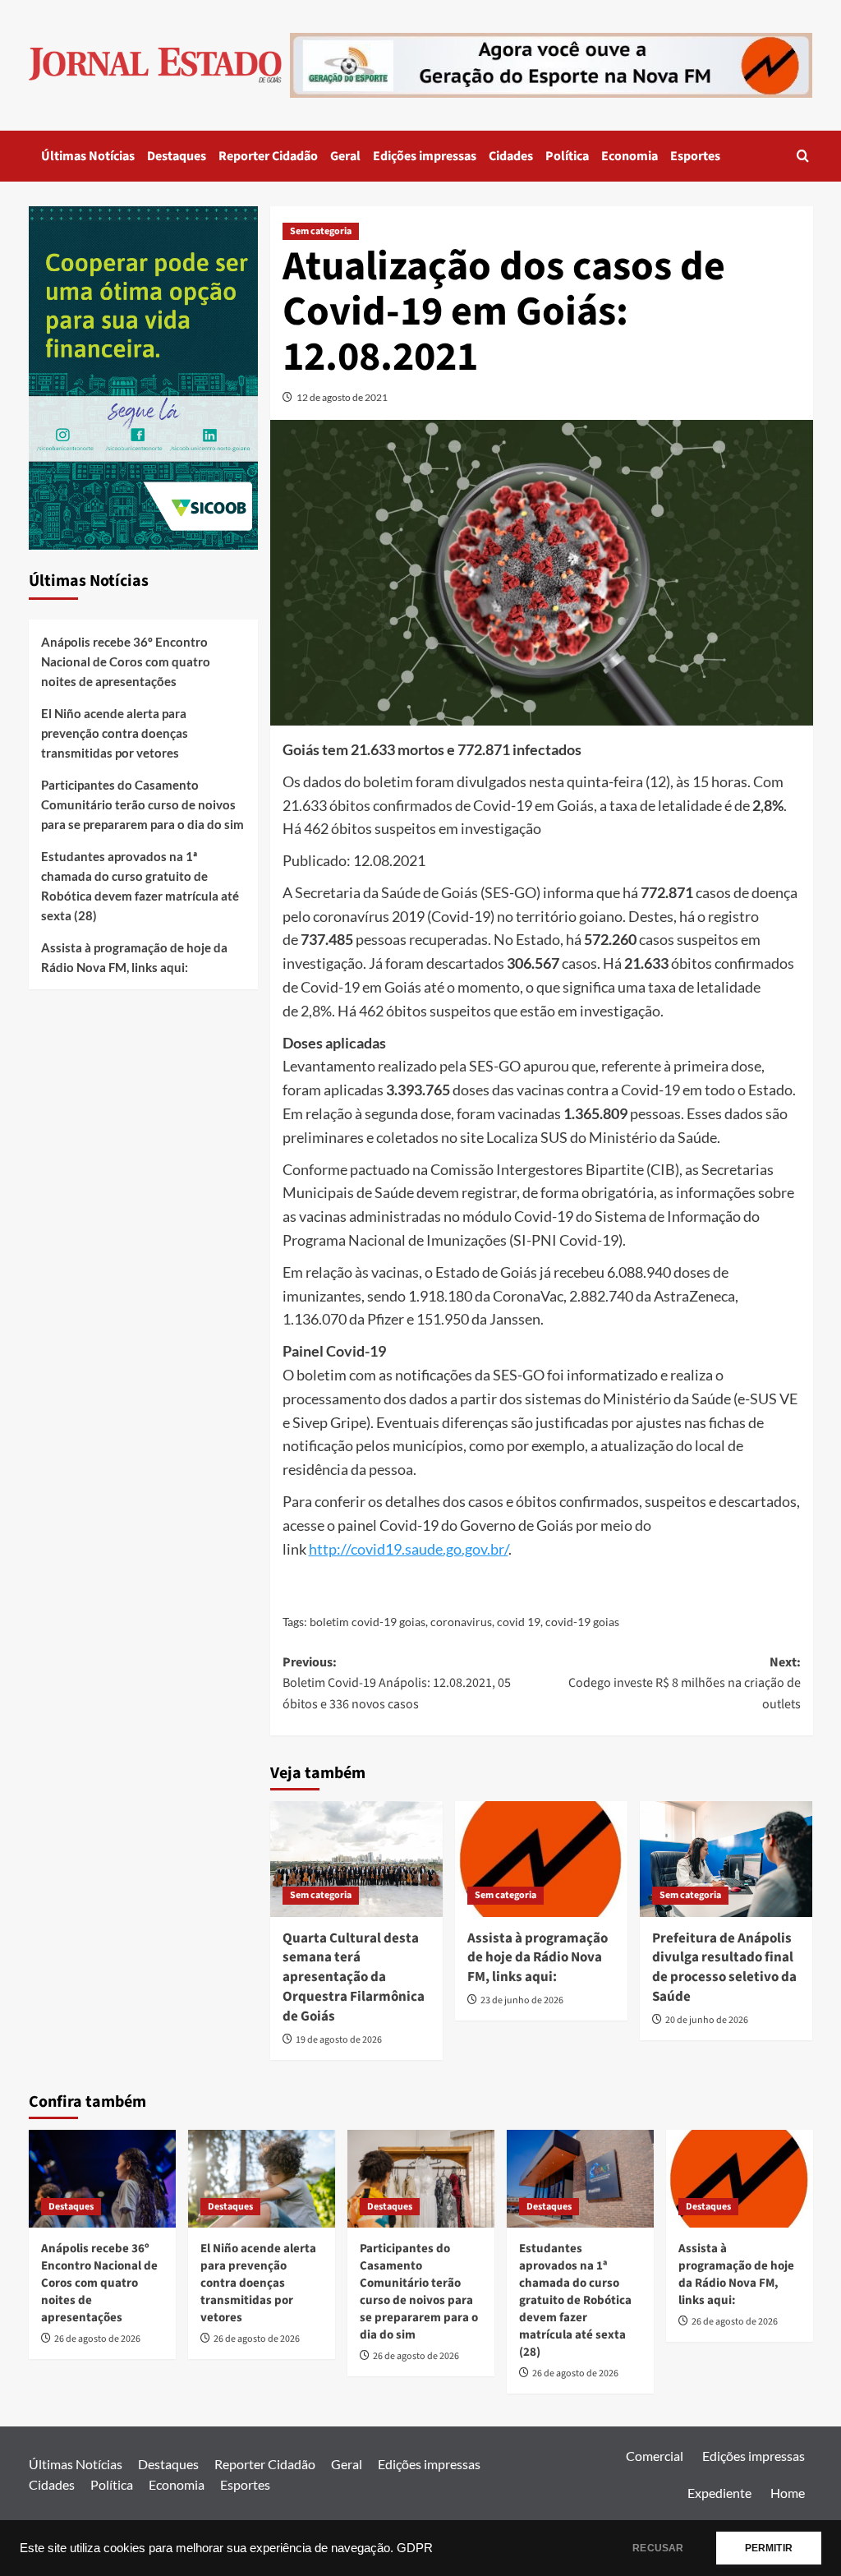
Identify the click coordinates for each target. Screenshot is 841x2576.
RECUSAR (658, 2548)
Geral (345, 156)
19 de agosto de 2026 (339, 2040)
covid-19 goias (582, 1622)
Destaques (177, 156)
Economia (630, 156)
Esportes (695, 156)
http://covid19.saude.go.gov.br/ (409, 1549)
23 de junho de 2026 (522, 2000)
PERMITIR (769, 2548)
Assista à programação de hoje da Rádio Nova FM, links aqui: (538, 1958)
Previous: (397, 1683)
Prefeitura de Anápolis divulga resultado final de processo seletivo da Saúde (724, 1968)
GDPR (415, 2548)
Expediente (719, 2493)
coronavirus (461, 1622)
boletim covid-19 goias (368, 1622)
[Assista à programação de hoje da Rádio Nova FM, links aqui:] (541, 1859)
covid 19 (519, 1622)
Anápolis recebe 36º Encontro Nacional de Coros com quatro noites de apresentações (126, 661)
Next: (685, 1683)
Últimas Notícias (88, 156)
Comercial (655, 2456)
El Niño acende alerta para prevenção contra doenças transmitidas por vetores (115, 733)
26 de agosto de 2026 (97, 2339)
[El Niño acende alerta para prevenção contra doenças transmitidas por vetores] (262, 2179)
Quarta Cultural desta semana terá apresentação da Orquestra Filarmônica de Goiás (354, 1977)
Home (788, 2493)
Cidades (511, 156)
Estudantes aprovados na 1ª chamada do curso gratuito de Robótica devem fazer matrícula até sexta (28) (140, 886)
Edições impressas (425, 156)
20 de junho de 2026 (707, 2020)
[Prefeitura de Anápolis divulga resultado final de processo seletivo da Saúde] (726, 1859)
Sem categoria (321, 231)
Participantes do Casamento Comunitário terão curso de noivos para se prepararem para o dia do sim (142, 804)
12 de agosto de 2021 (342, 397)
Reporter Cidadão (268, 156)
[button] (803, 156)
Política (567, 156)
